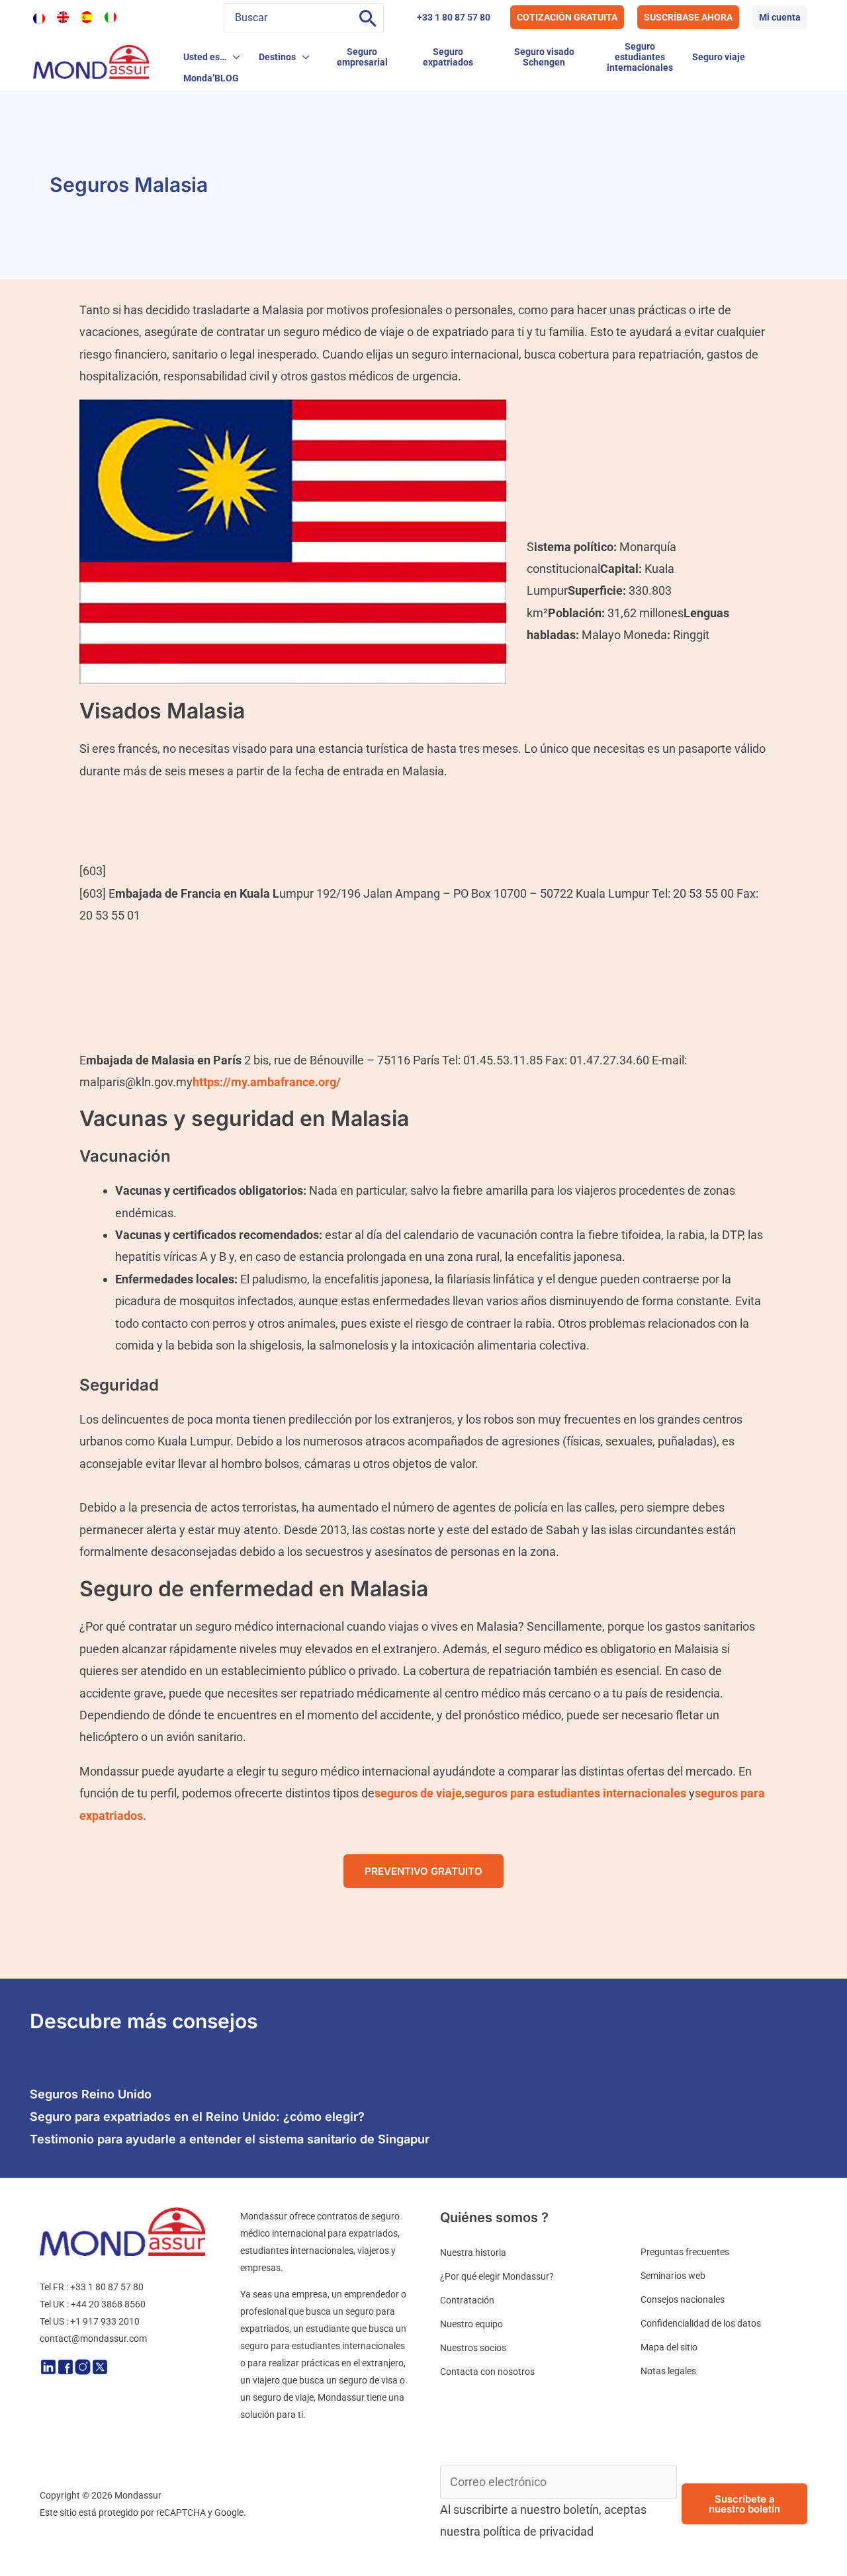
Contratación (467, 2300)
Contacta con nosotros (487, 2372)
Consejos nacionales (683, 2299)
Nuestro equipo (471, 2324)
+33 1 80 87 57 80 (454, 17)
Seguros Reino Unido (91, 2094)
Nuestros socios (473, 2348)
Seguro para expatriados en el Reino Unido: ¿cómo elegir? (197, 2117)
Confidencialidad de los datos (701, 2323)
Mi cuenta (780, 17)
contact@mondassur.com (93, 2339)
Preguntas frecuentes (685, 2252)
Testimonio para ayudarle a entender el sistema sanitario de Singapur (230, 2139)
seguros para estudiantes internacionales (575, 1793)
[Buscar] (368, 18)
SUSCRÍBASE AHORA (688, 17)
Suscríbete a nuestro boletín (744, 2504)
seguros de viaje (418, 1793)
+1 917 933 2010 (105, 2321)
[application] (233, 57)
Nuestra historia (473, 2253)
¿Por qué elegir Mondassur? (497, 2276)
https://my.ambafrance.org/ (267, 1082)
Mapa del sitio (669, 2347)
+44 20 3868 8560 (108, 2304)
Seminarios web (673, 2276)
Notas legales (668, 2371)
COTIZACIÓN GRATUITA (567, 17)
